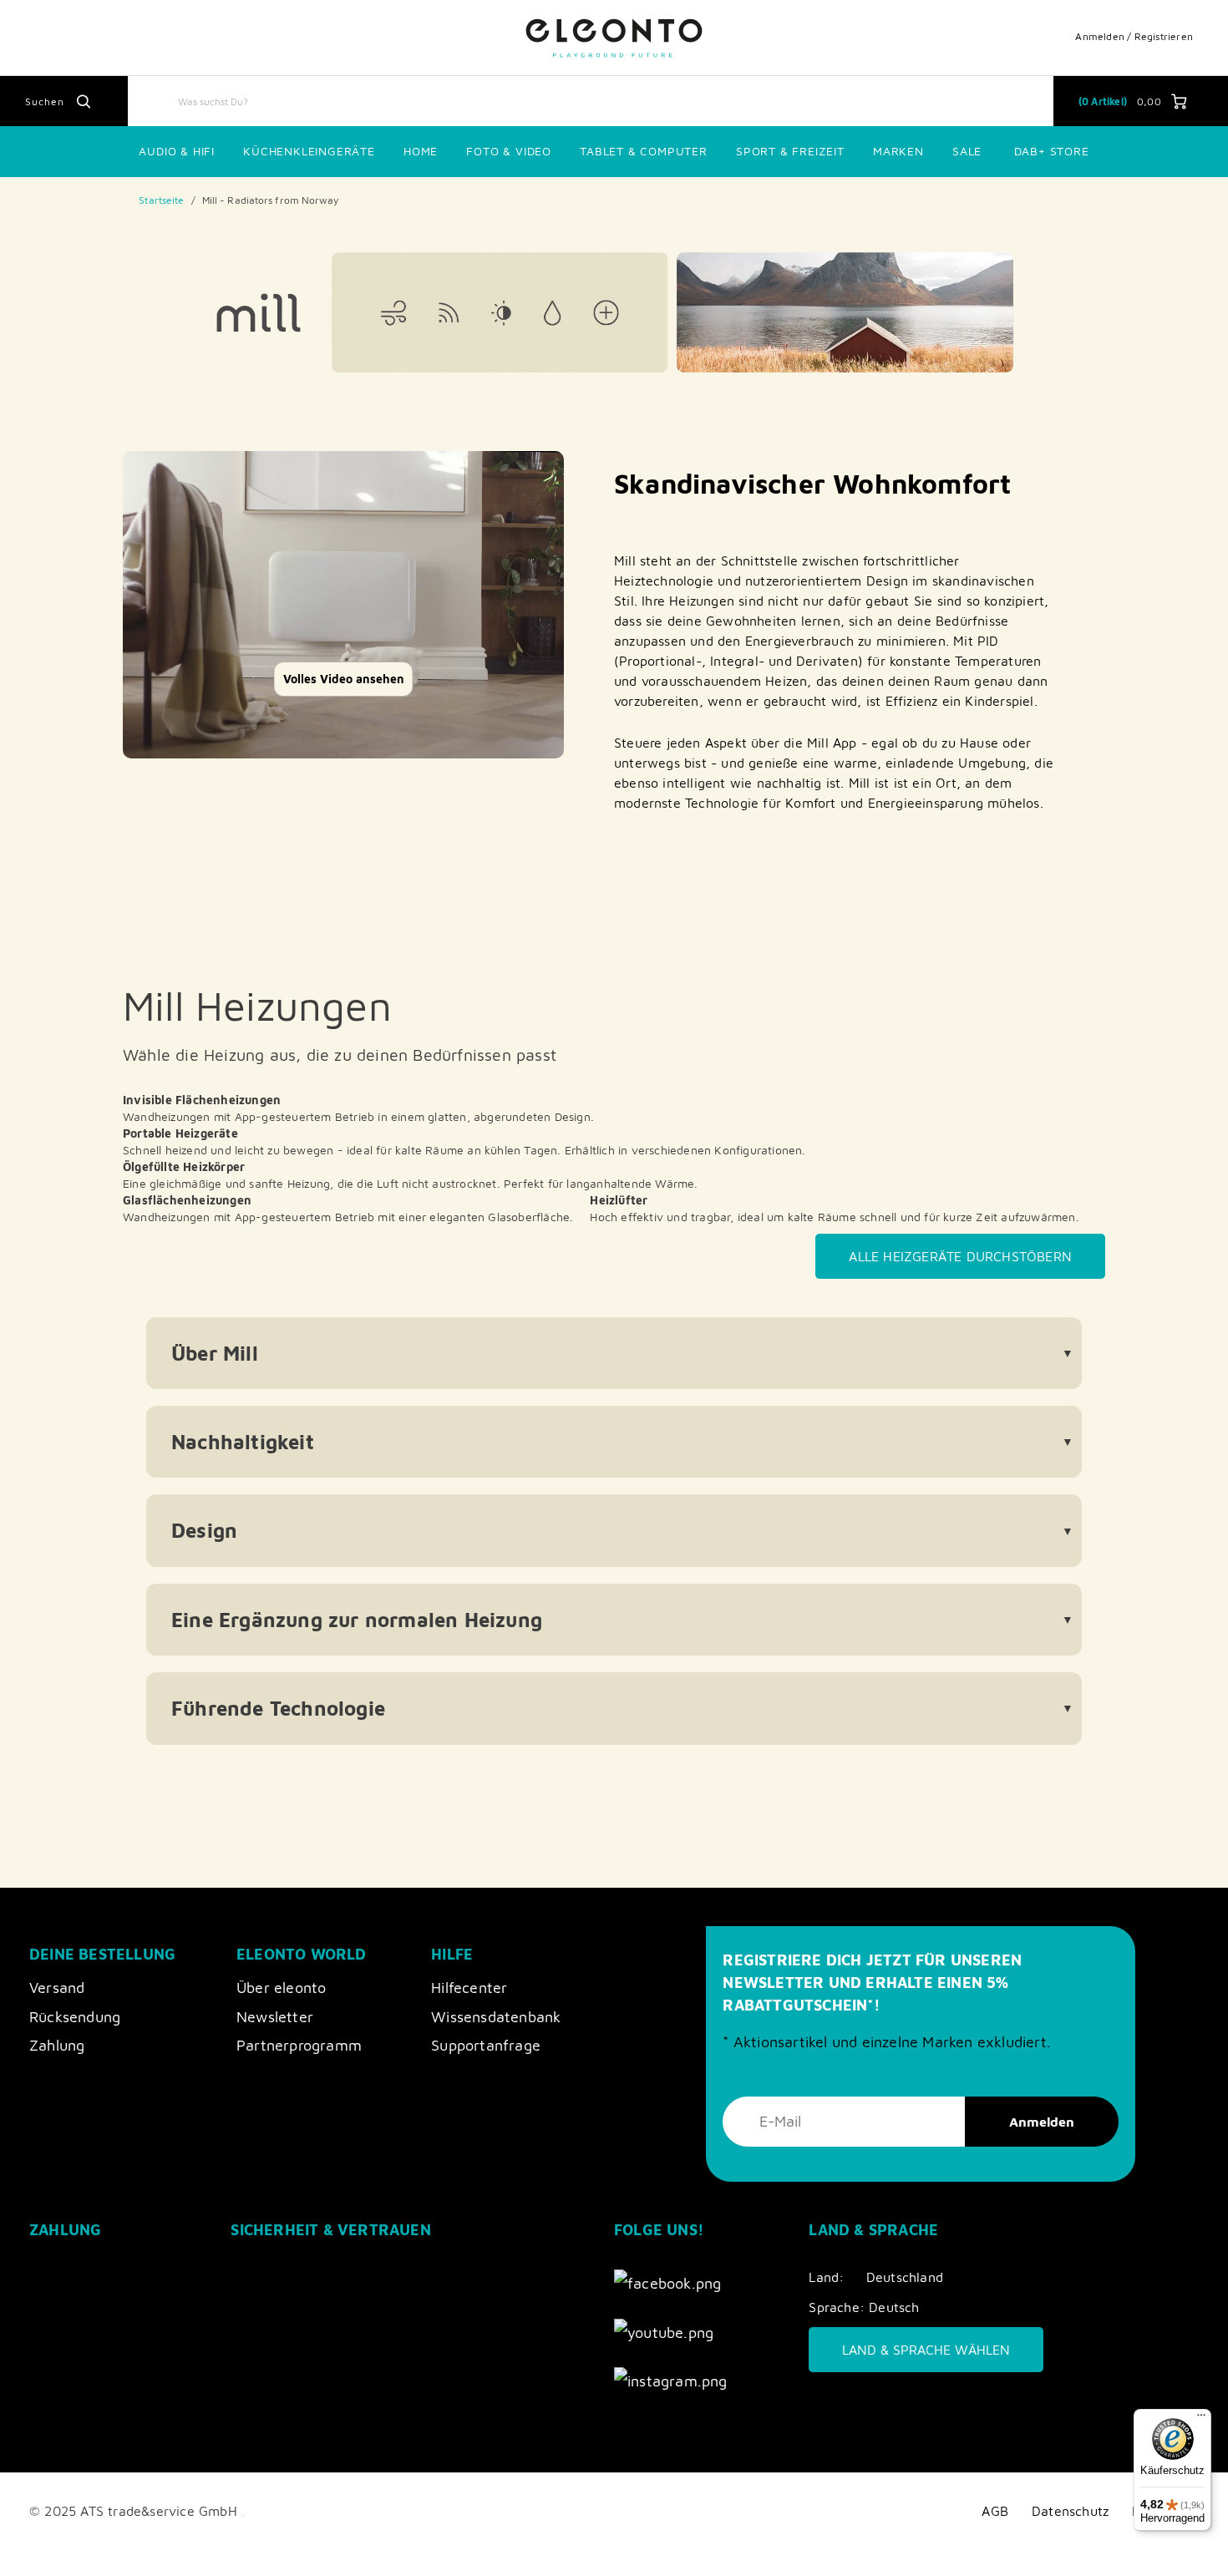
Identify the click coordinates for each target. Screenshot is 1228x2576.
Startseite (161, 200)
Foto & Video (509, 151)
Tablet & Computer (644, 151)
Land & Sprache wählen (926, 2350)
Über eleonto (281, 1988)
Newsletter (275, 2017)
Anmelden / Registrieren (1134, 36)
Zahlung (57, 2045)
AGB (995, 2510)
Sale (967, 151)
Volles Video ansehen (344, 679)
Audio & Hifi (177, 151)
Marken (898, 151)
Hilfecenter (469, 1988)
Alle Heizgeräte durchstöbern (960, 1256)
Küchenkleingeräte (309, 151)
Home (421, 151)
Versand (57, 1988)
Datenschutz (1070, 2510)
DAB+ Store (1052, 151)
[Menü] (1201, 2419)
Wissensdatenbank (496, 2017)
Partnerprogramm (299, 2045)
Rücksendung (75, 2017)
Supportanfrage (486, 2045)
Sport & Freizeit (790, 151)
